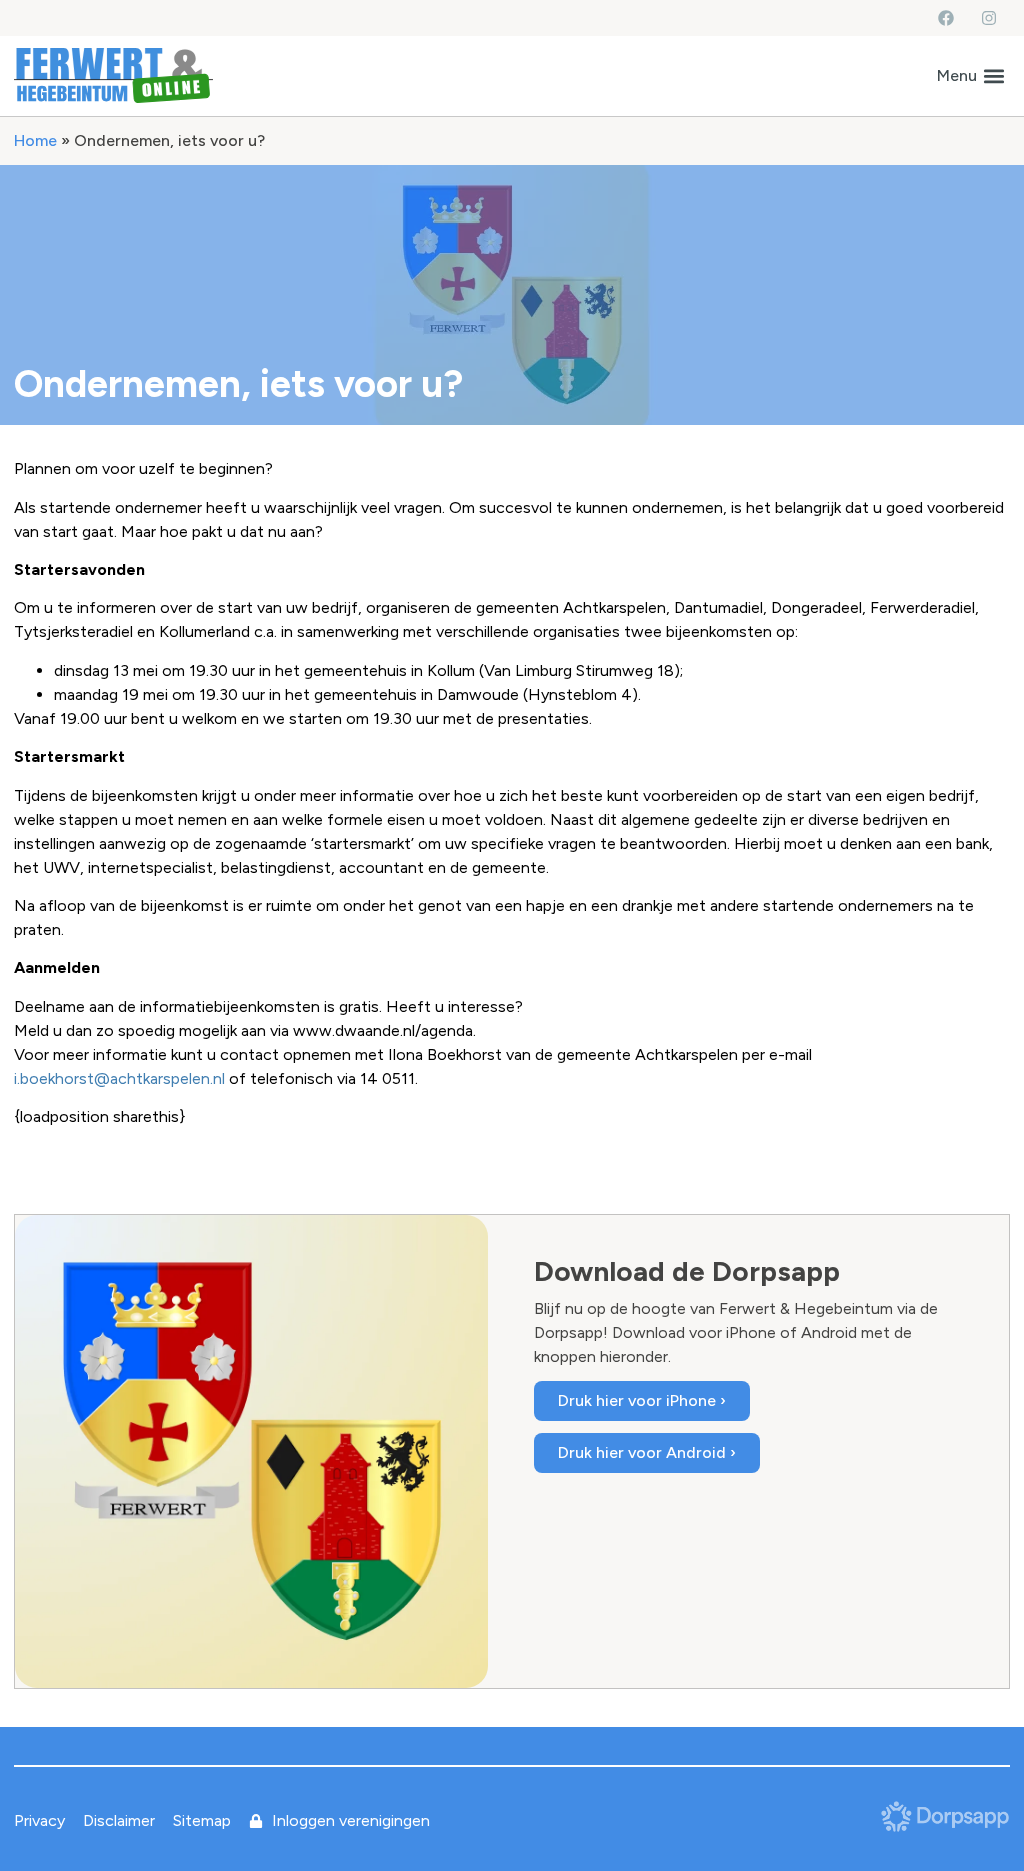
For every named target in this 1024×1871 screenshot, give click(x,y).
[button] (970, 75)
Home (35, 140)
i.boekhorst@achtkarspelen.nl (119, 1078)
